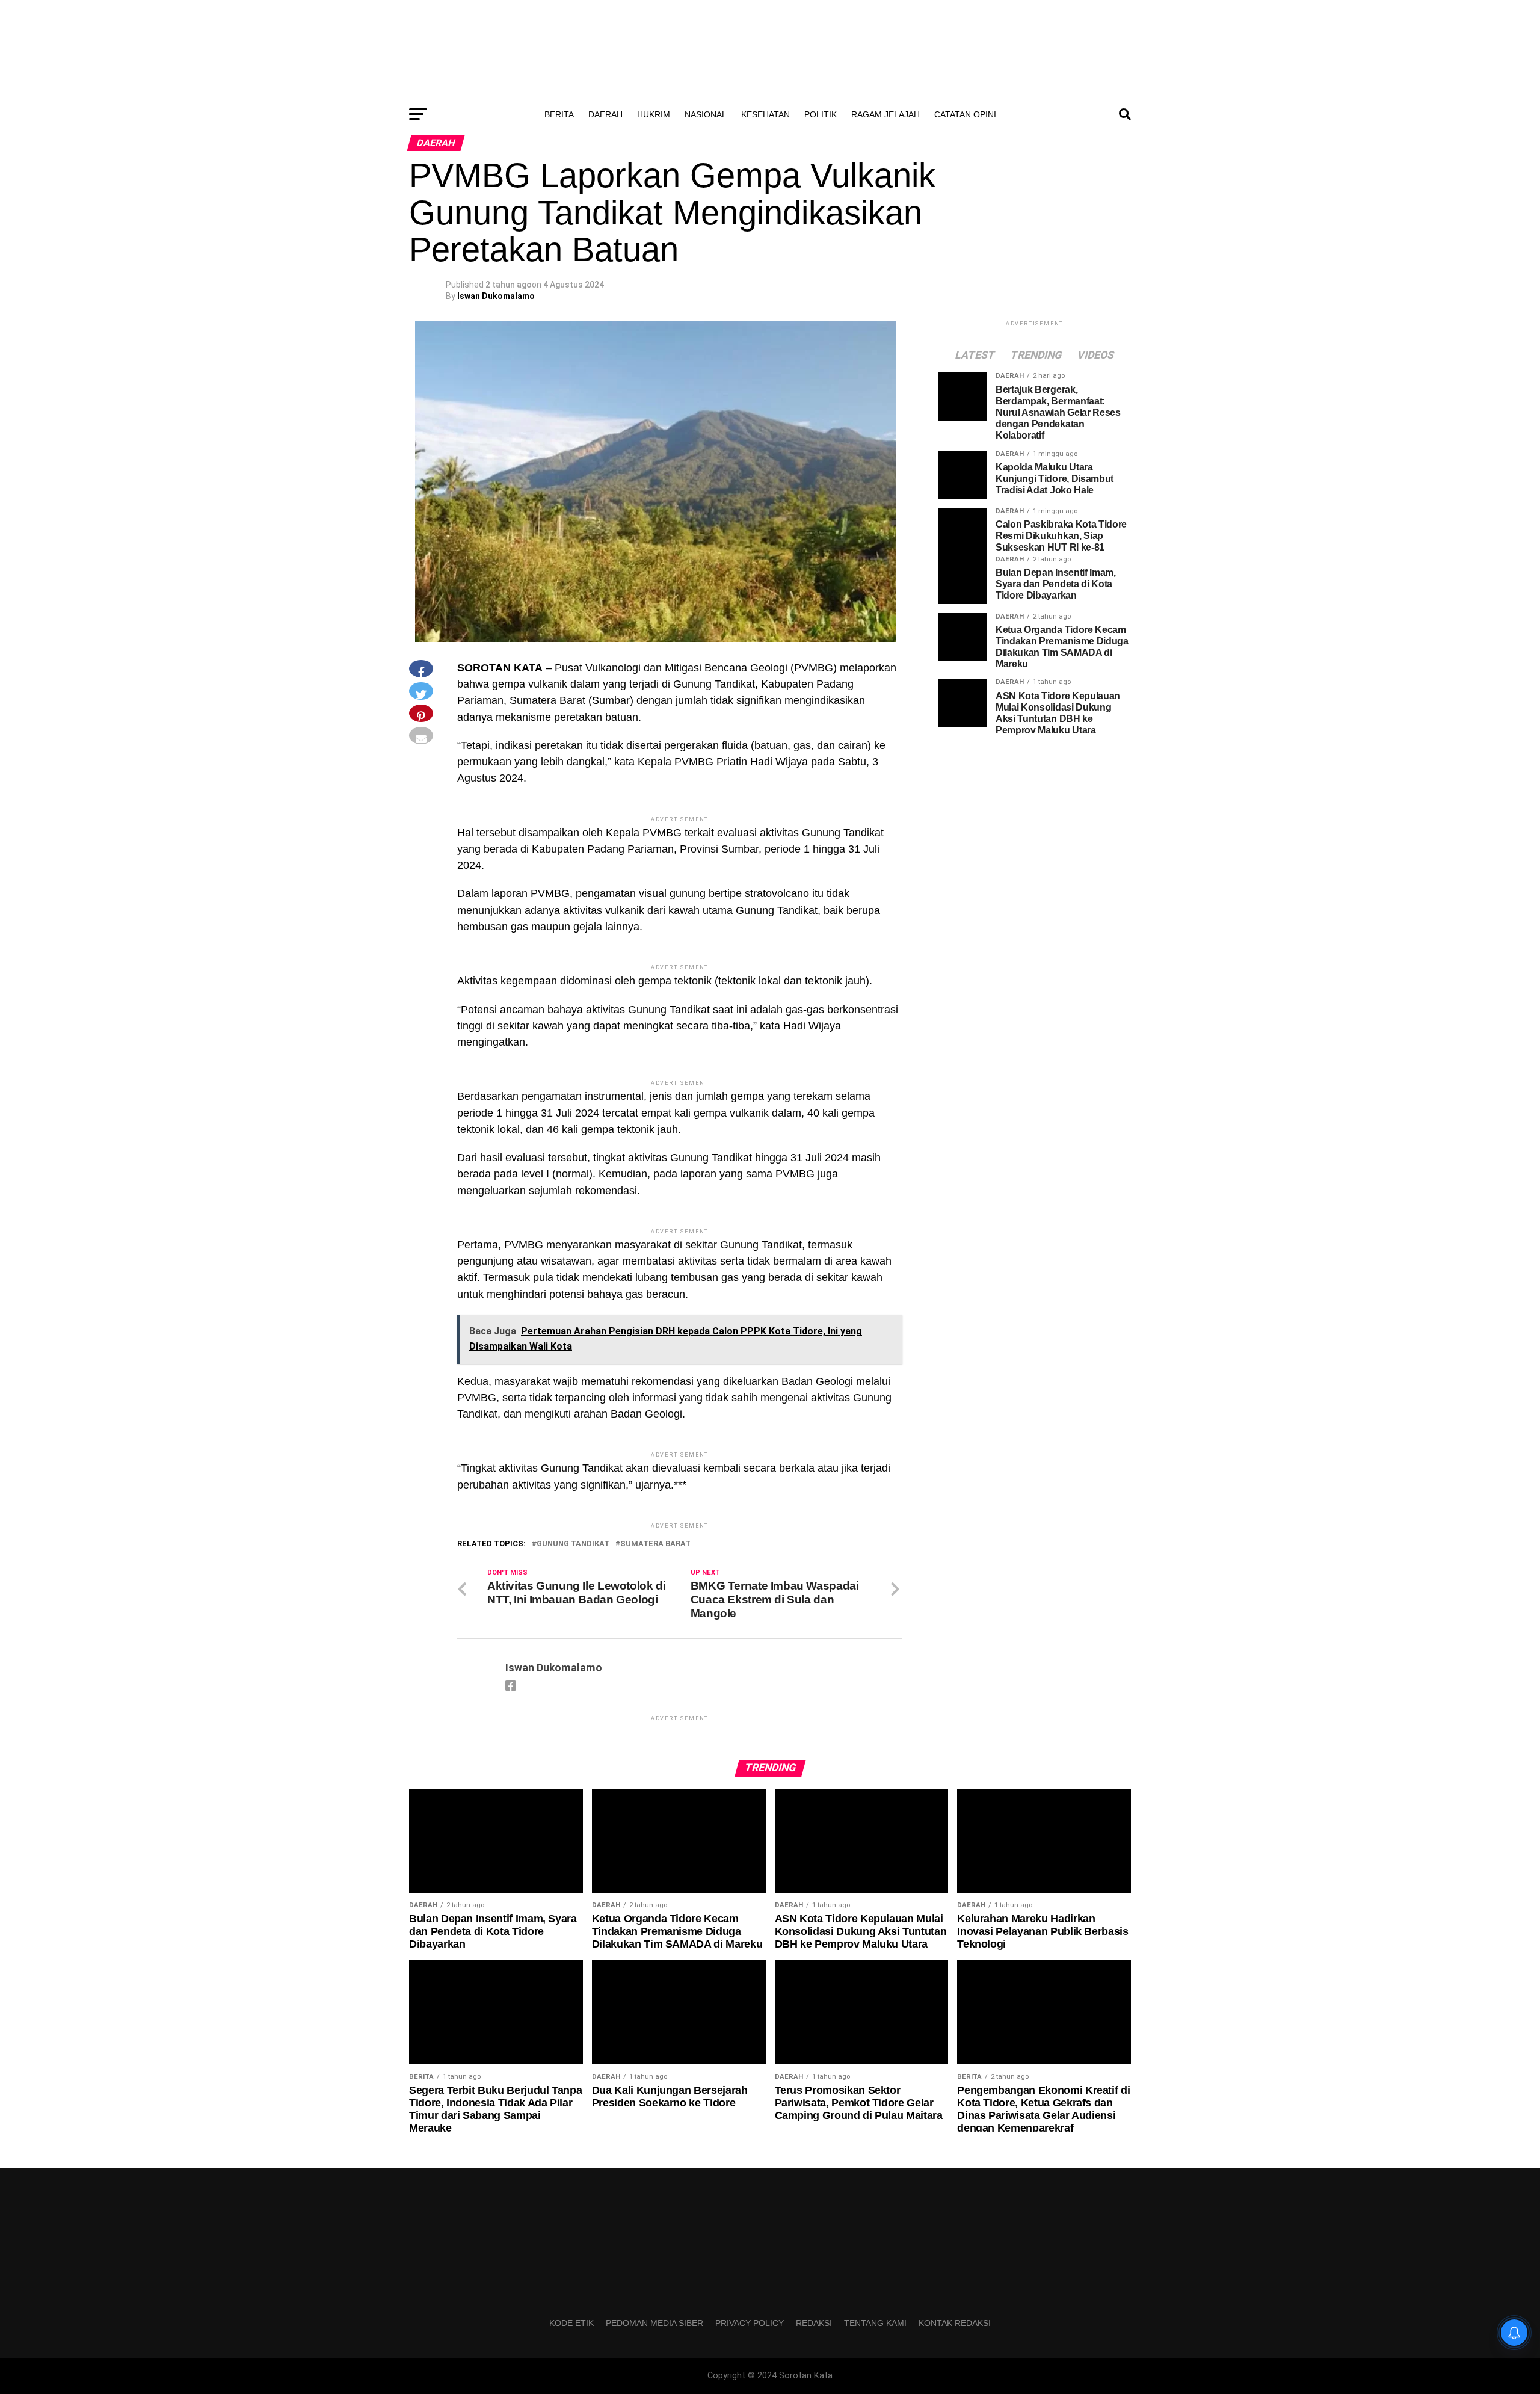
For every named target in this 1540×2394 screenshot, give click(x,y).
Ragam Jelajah (885, 114)
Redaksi (814, 2323)
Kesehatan (765, 114)
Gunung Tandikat (573, 1544)
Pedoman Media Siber (654, 2323)
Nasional (706, 114)
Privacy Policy (750, 2323)
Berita (559, 114)
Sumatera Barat (655, 1544)
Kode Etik (571, 2323)
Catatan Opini (965, 114)
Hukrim (654, 114)
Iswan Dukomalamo (496, 296)
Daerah (605, 114)
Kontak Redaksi (955, 2323)
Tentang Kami (875, 2323)
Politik (821, 114)
